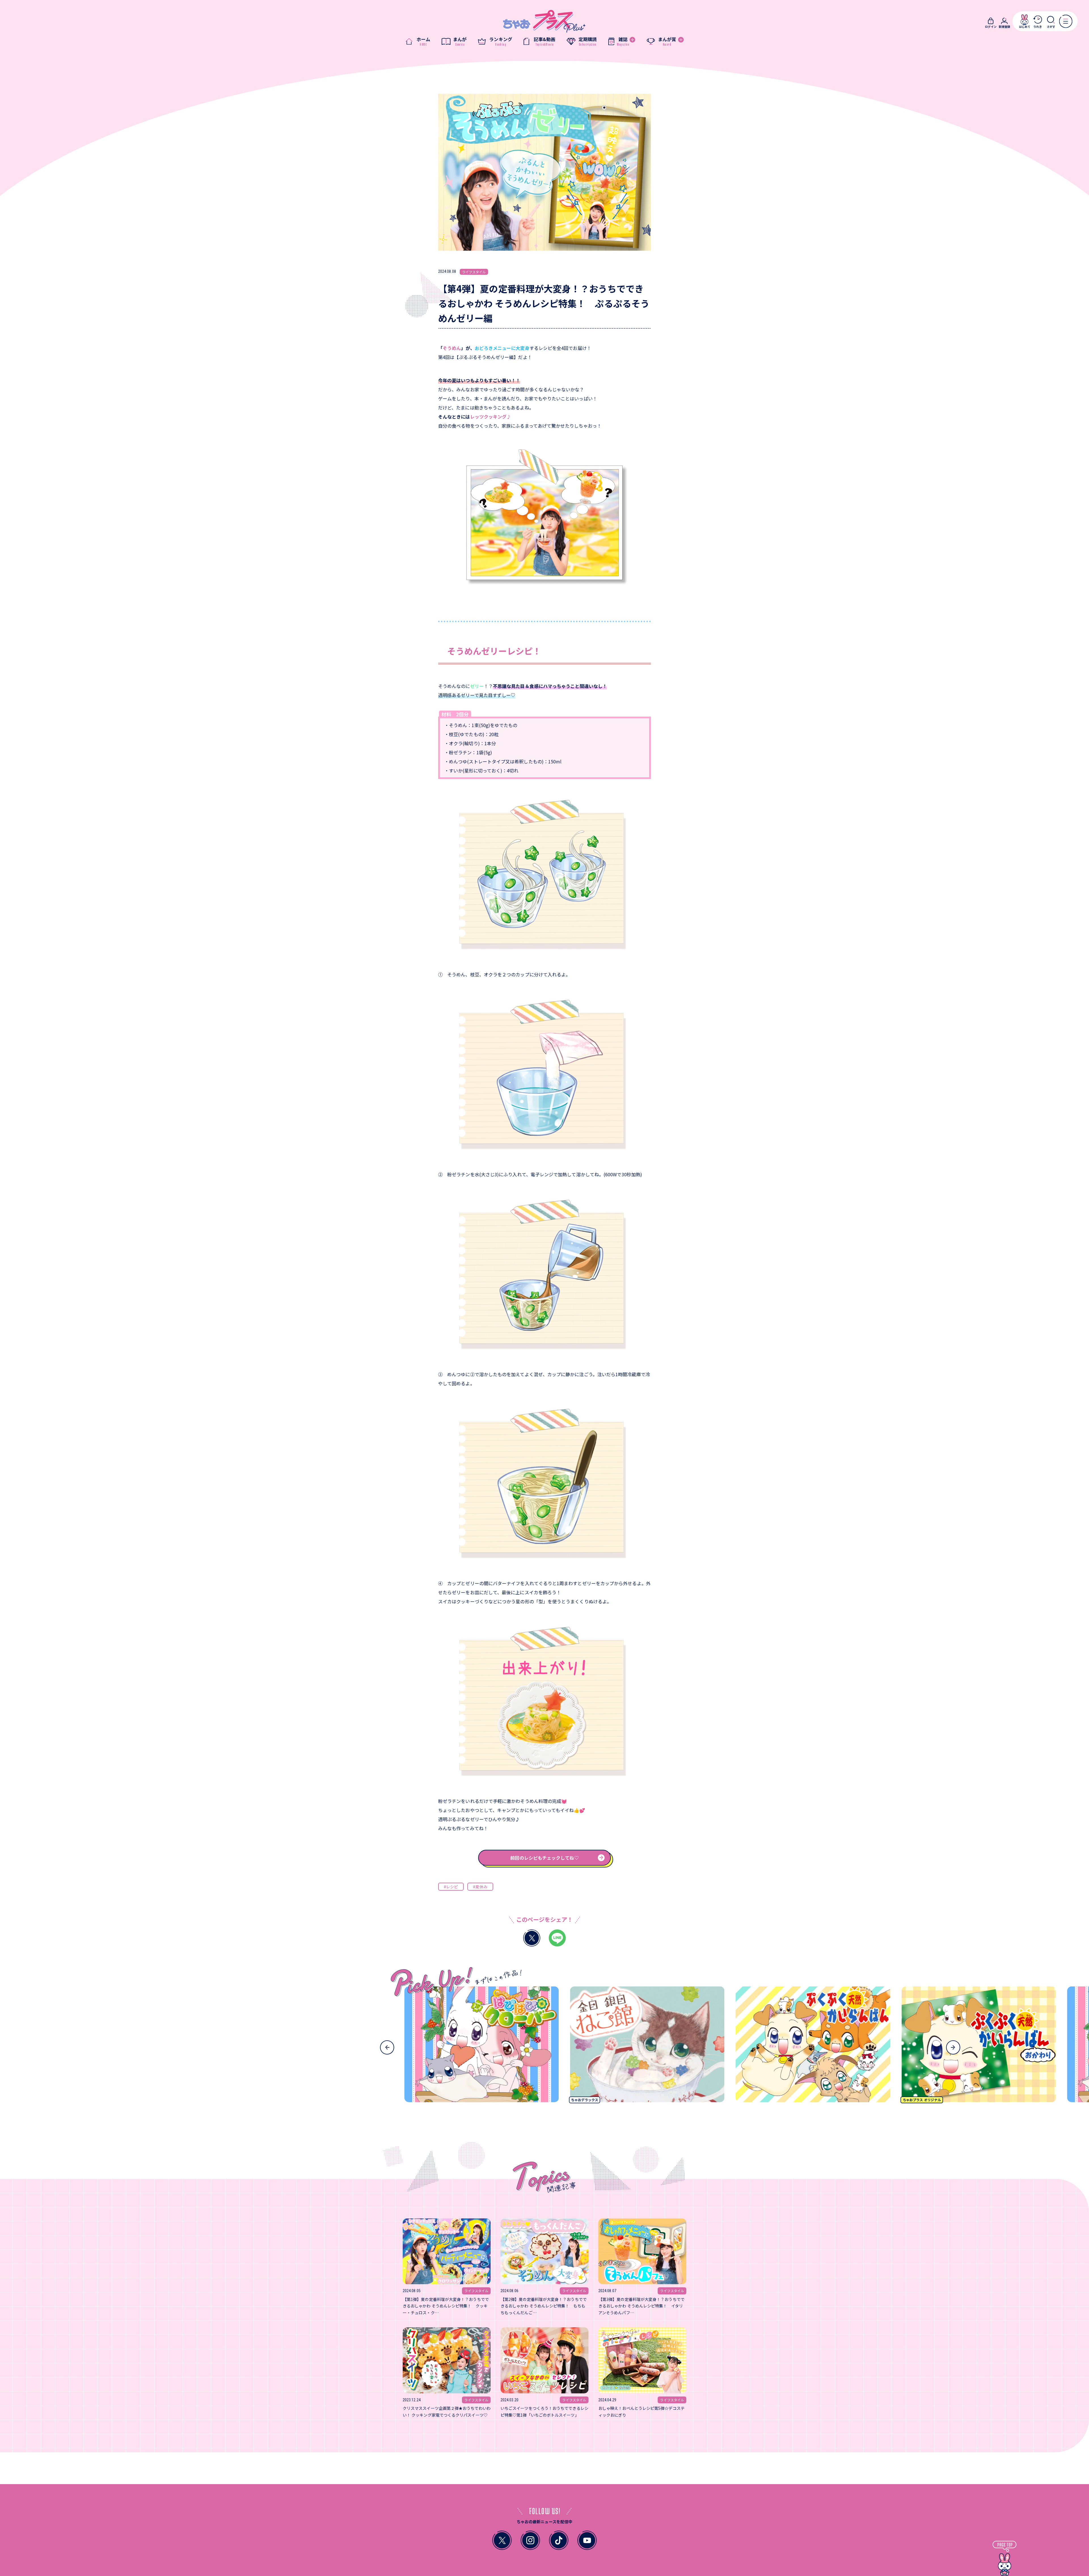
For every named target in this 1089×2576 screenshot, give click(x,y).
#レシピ (451, 1887)
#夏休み (480, 1887)
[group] (419, 2047)
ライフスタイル (474, 272)
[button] (387, 2047)
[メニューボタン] (1066, 21)
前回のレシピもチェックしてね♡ (544, 1858)
